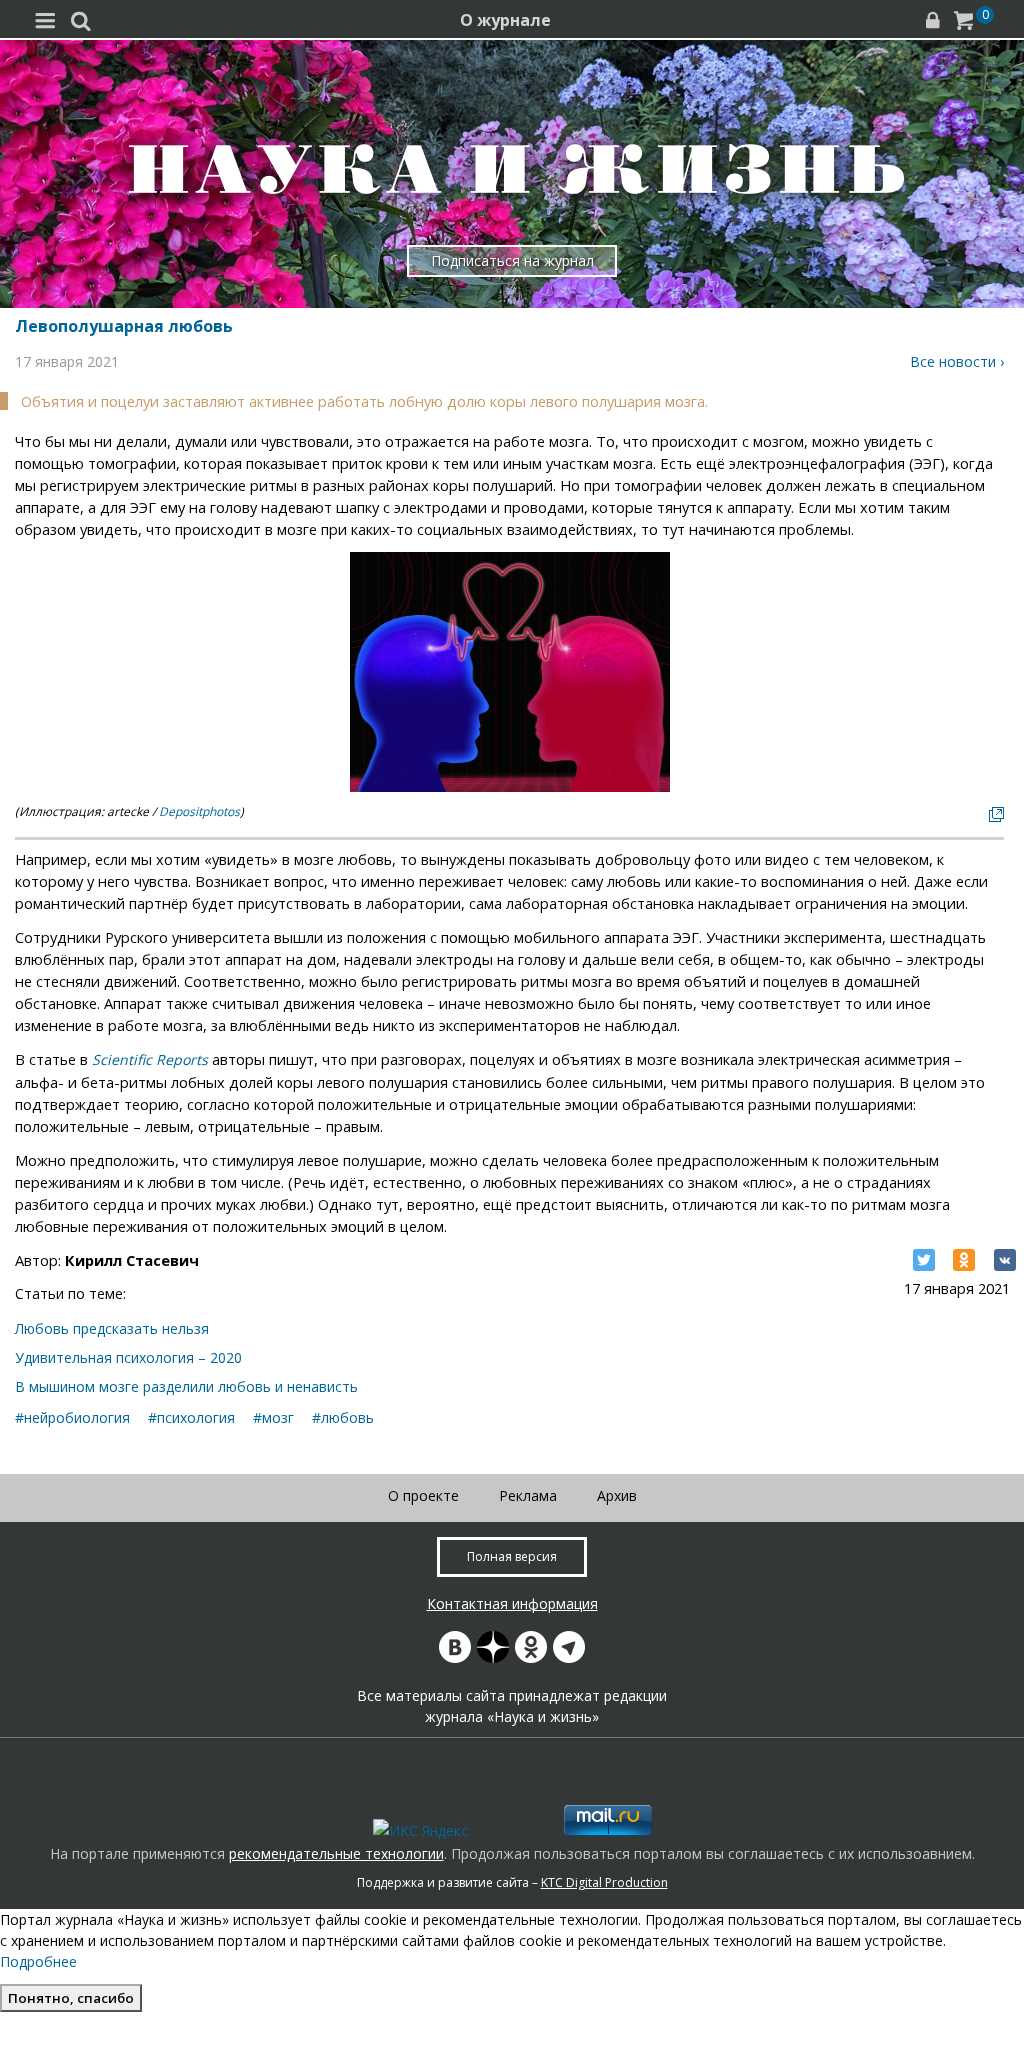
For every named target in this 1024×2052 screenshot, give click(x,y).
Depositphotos (199, 811)
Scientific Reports (150, 1059)
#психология (191, 1417)
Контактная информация (512, 1603)
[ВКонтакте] (1005, 1260)
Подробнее (38, 1961)
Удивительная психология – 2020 (128, 1357)
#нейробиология (72, 1417)
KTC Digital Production (604, 1882)
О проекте (423, 1495)
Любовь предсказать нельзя (112, 1328)
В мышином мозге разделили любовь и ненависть (186, 1386)
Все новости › (957, 361)
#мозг (273, 1417)
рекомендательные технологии (336, 1853)
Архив (617, 1495)
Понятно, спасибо (71, 1998)
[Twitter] (924, 1260)
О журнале (505, 20)
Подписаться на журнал (512, 260)
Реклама (528, 1495)
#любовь (343, 1417)
